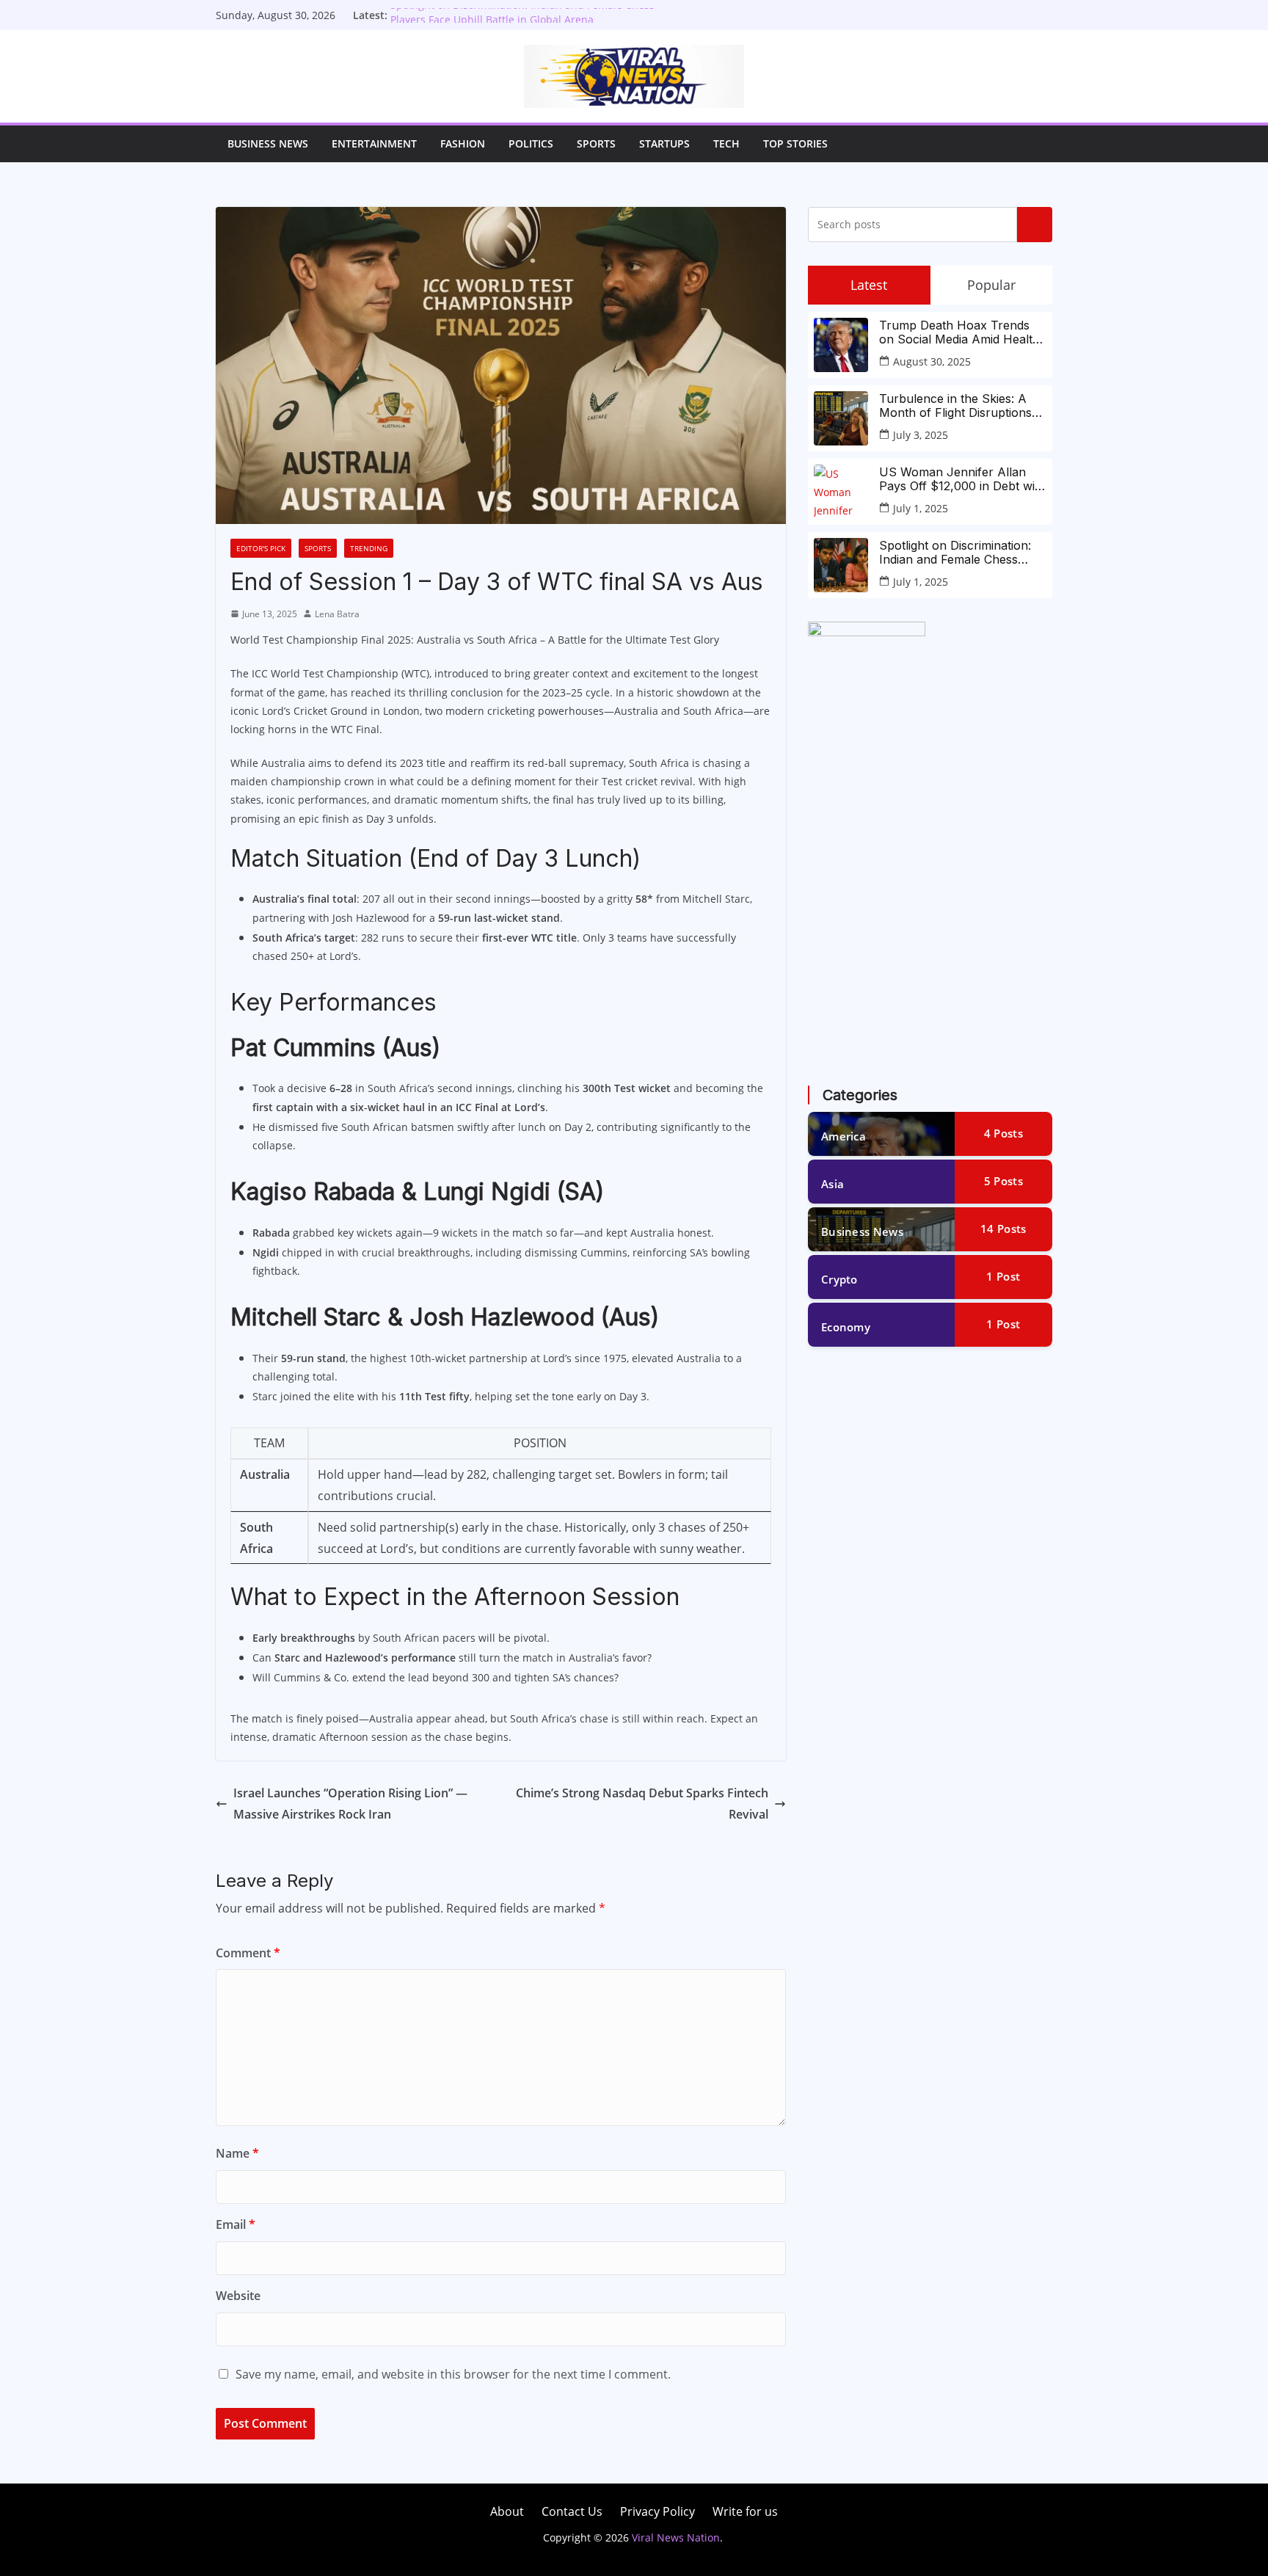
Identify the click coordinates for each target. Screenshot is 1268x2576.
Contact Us (572, 2511)
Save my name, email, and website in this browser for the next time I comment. (453, 2374)
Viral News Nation (676, 2537)
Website (238, 2296)
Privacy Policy (657, 2511)
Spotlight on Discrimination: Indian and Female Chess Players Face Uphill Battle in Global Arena (522, 22)
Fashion (463, 143)
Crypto (839, 1279)
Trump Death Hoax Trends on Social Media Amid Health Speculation (959, 332)
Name (237, 2153)
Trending (369, 548)
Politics (531, 143)
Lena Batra (337, 614)
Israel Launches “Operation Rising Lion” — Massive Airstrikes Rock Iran (350, 1804)
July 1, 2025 (921, 508)
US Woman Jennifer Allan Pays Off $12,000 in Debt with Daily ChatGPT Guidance (962, 479)
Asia (832, 1184)
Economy (846, 1327)
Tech (726, 143)
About (507, 2511)
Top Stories (795, 143)
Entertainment (374, 143)
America (843, 1136)
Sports (596, 143)
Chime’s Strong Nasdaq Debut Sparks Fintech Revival (642, 1804)
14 (1003, 1229)
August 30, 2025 (932, 361)
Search (1035, 225)
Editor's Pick (261, 548)
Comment (248, 1953)
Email (236, 2224)
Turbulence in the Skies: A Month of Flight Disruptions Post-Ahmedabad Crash (955, 406)
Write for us (745, 2511)
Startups (664, 143)
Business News (268, 143)
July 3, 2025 (921, 435)
